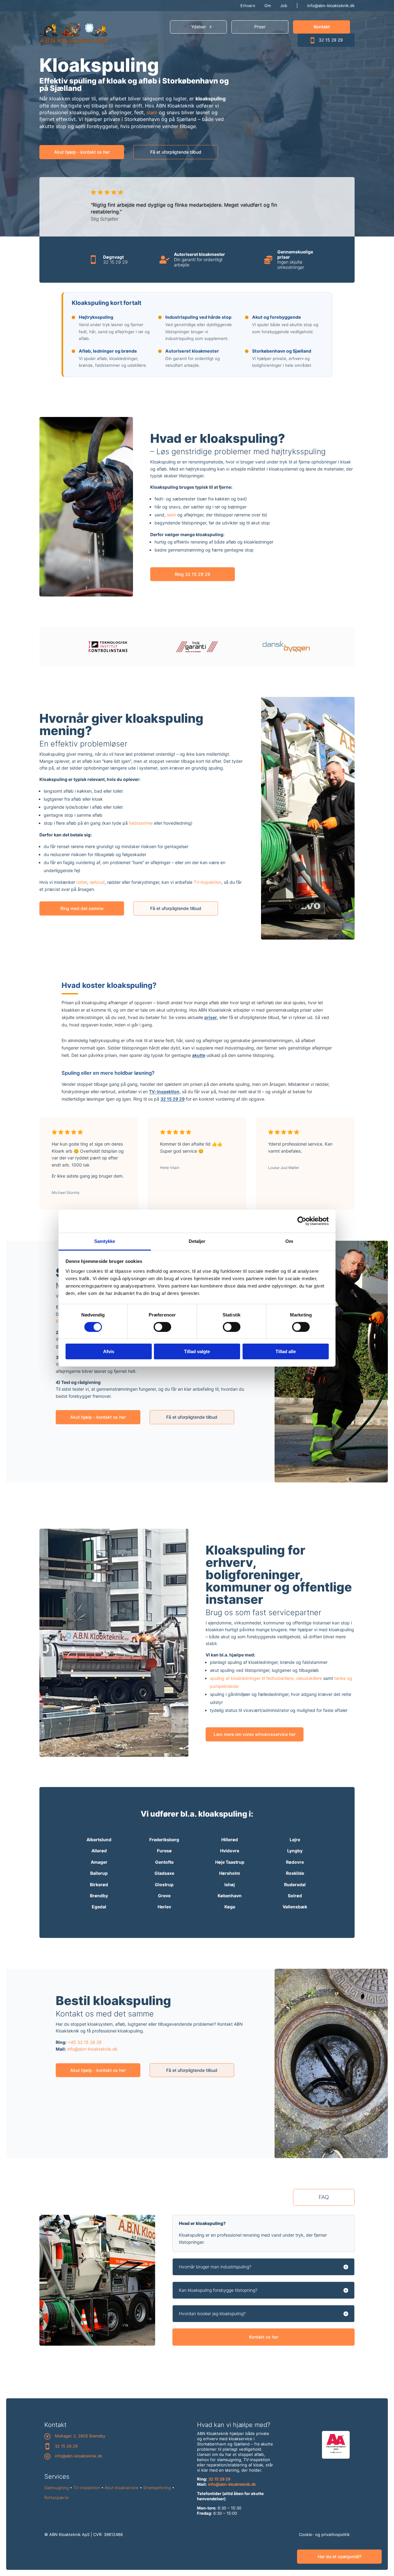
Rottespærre (56, 2497)
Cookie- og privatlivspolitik (324, 2534)
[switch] (162, 1327)
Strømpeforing (157, 2488)
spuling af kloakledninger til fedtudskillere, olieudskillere (266, 1678)
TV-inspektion (207, 882)
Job (284, 6)
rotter (82, 882)
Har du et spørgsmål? (340, 2556)
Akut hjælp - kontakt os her (82, 152)
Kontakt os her (264, 2337)
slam (152, 112)
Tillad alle (286, 1351)
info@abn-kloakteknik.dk (331, 6)
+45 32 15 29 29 (85, 2042)
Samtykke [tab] (105, 1241)
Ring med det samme (82, 908)
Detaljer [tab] (197, 1241)
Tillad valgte (197, 1351)
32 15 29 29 (331, 40)
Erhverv (248, 6)
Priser (260, 27)
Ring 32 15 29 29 (193, 574)
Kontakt (322, 27)
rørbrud (97, 882)
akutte (199, 1055)
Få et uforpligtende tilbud (176, 152)
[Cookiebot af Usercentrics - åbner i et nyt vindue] (302, 1221)
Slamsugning (56, 2488)
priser (211, 1017)
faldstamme (141, 823)
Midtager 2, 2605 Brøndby (80, 2436)
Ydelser (199, 27)
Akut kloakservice (122, 2488)
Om (268, 6)
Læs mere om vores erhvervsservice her (255, 1734)
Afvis (109, 1351)
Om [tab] (289, 1241)
